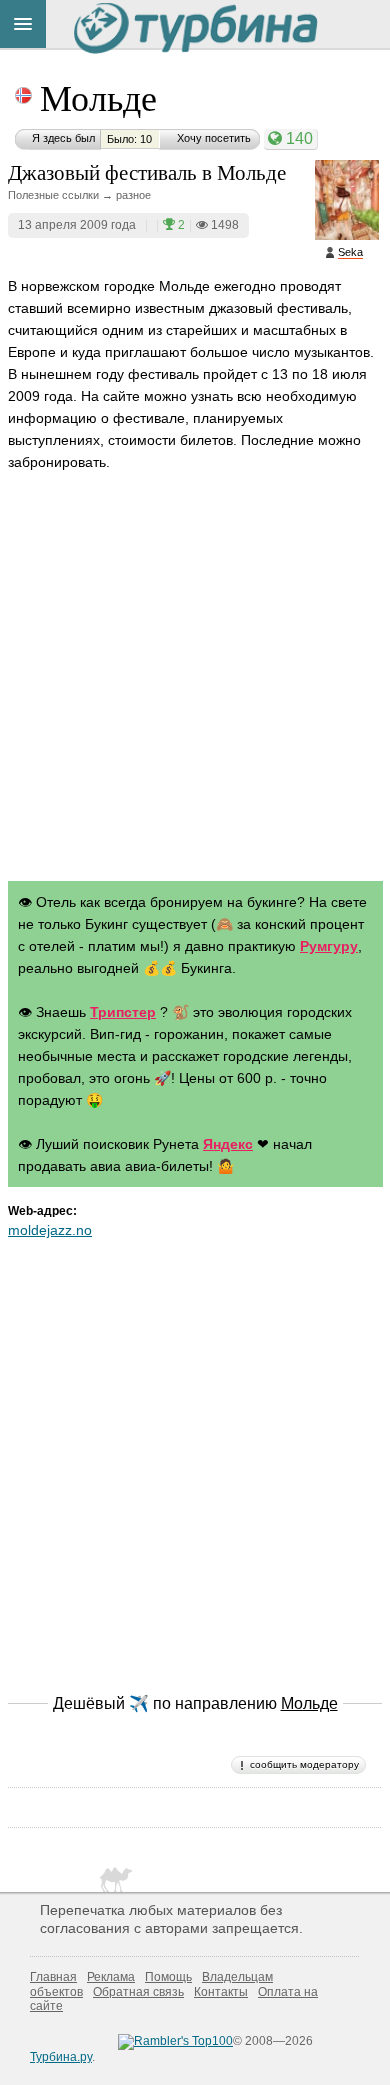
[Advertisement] (195, 695)
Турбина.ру (61, 2057)
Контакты (221, 1992)
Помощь (168, 1977)
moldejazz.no (50, 1230)
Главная (53, 1977)
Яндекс (228, 1144)
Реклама (111, 1977)
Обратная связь (138, 1992)
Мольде (98, 97)
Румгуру (329, 946)
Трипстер (123, 1012)
